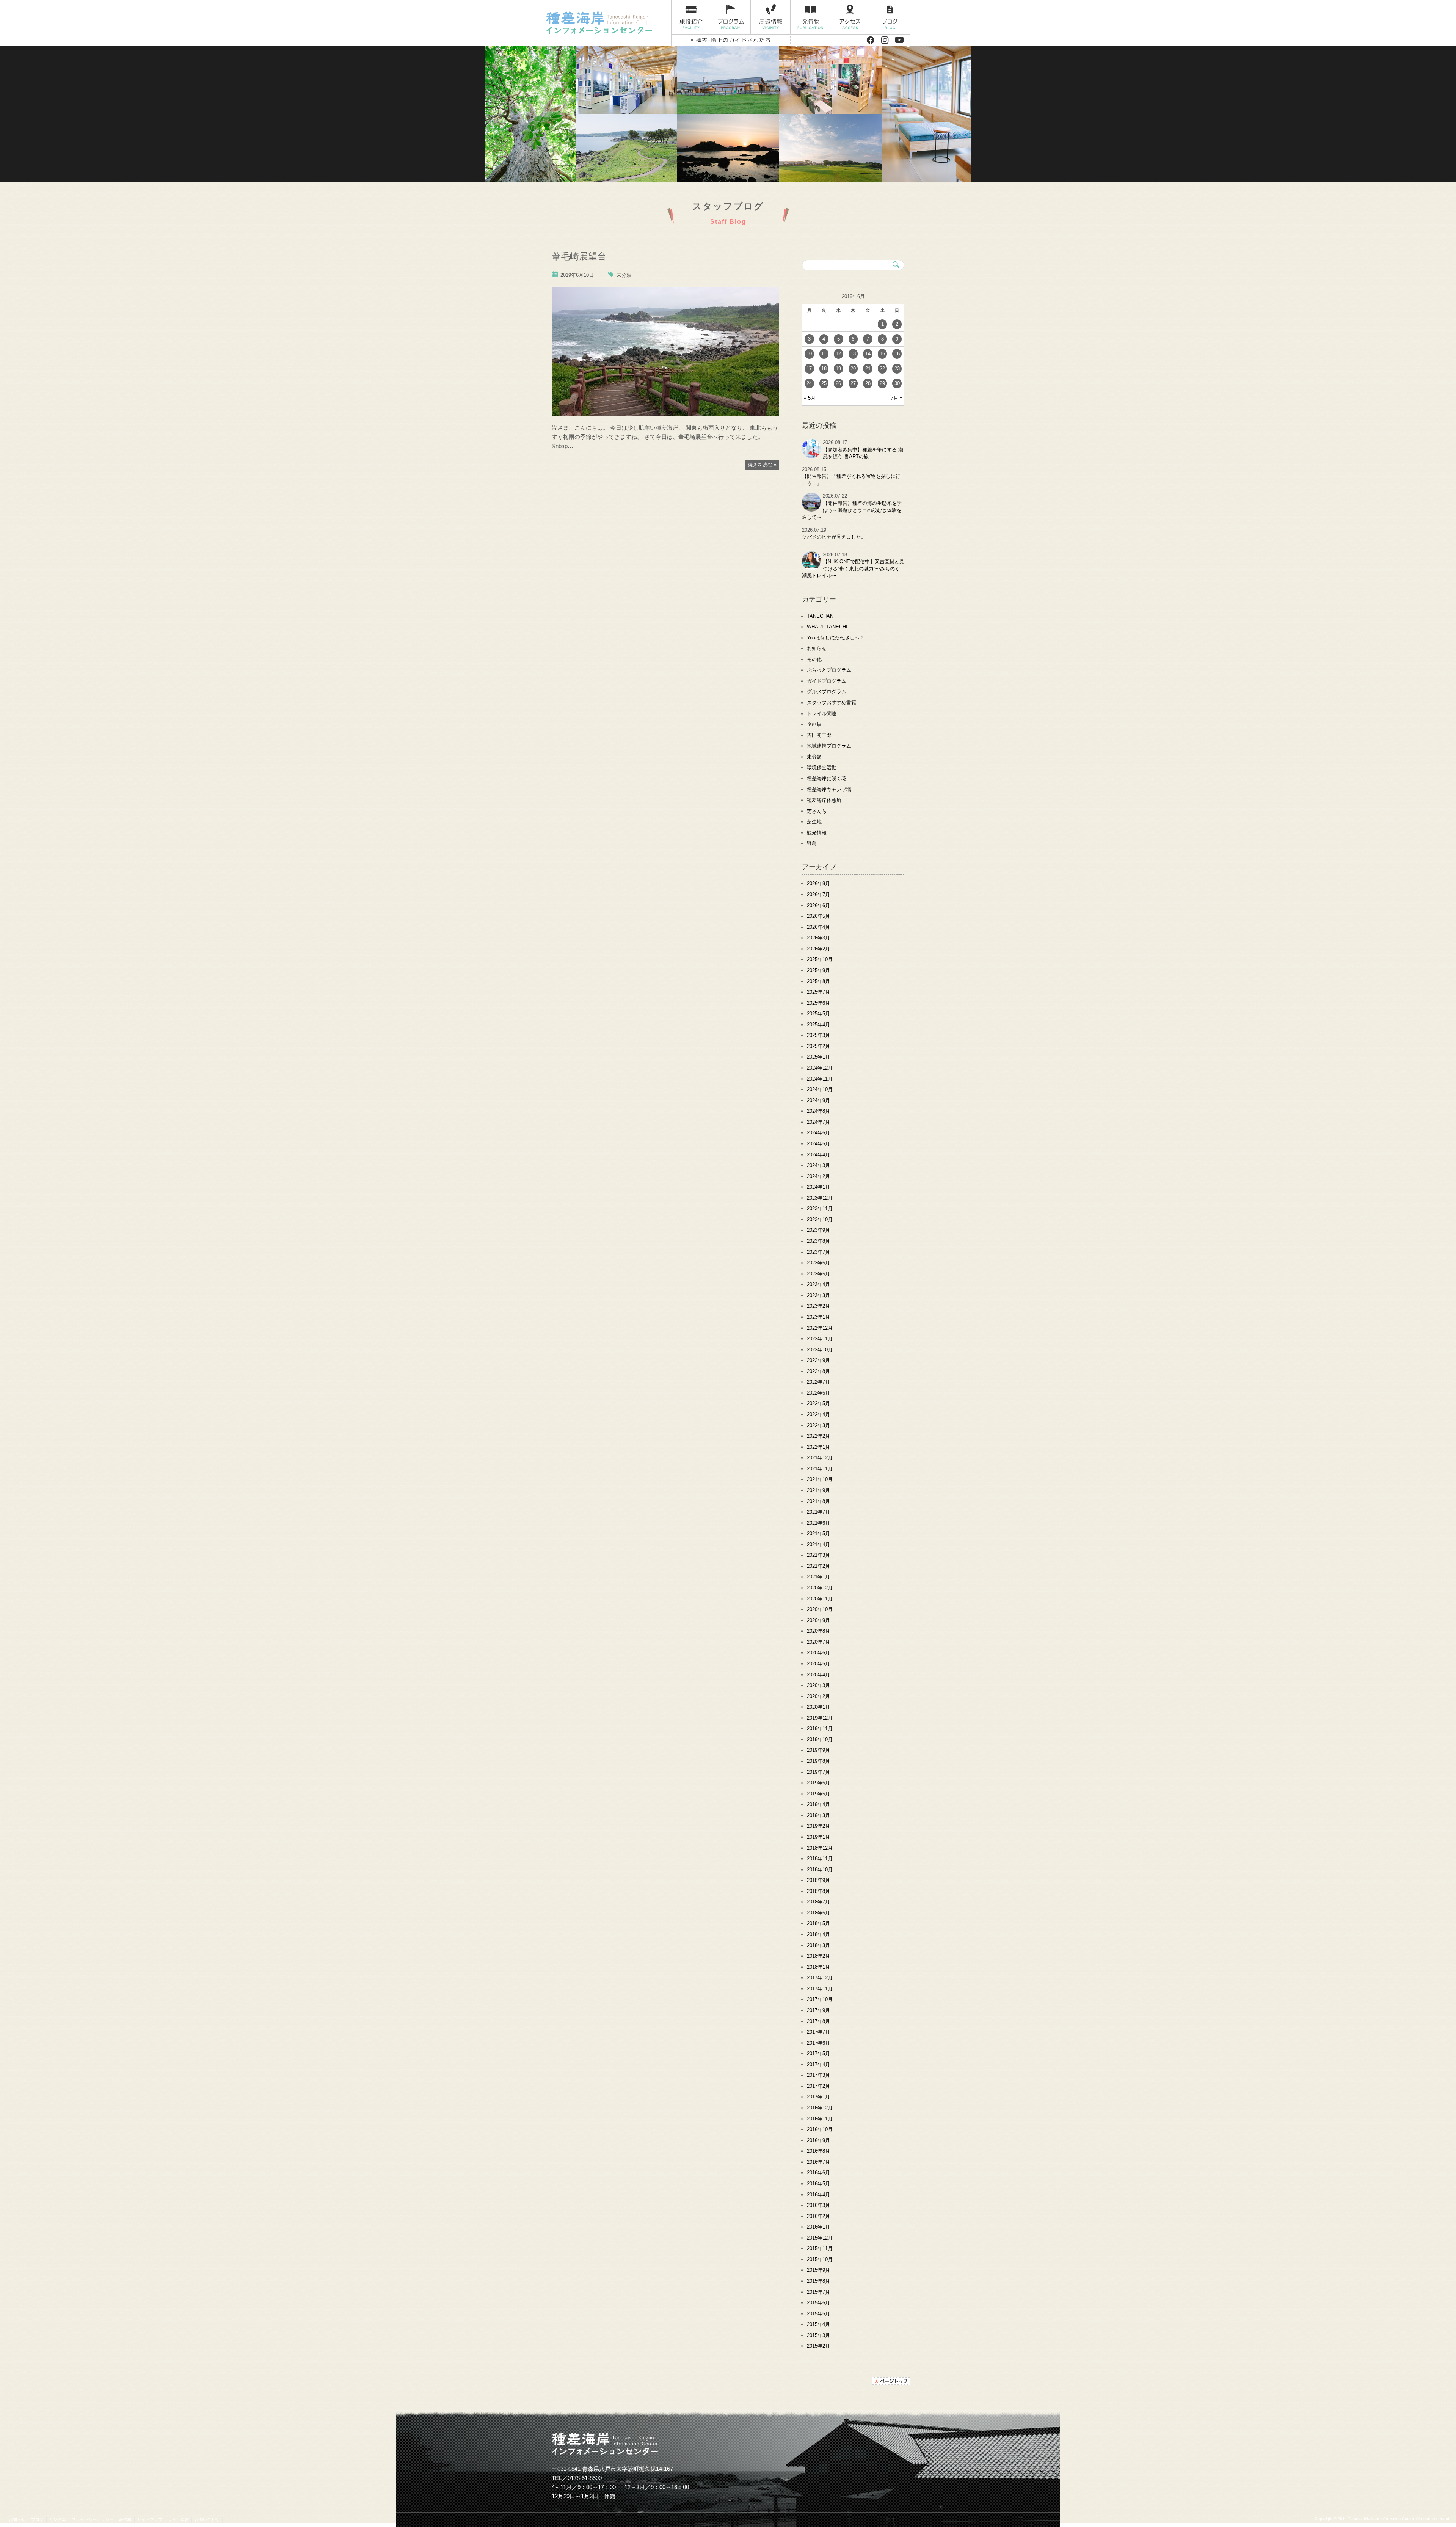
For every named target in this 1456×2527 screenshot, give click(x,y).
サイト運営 (178, 2519)
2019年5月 (818, 1794)
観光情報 (817, 833)
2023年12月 (820, 1198)
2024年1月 (818, 1187)
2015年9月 (818, 2270)
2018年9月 (818, 1880)
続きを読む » (762, 465)
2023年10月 (820, 1220)
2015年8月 (818, 2281)
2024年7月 (818, 1122)
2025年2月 (818, 1046)
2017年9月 (818, 2010)
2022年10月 (820, 1350)
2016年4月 (818, 2195)
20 (853, 368)
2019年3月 (818, 1815)
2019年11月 (820, 1728)
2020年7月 (818, 1642)
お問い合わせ (207, 2519)
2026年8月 (818, 883)
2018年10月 (820, 1870)
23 (897, 368)
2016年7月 (818, 2162)
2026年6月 (818, 905)
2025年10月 (820, 959)
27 (853, 383)
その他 (814, 659)
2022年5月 (818, 1403)
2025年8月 (818, 981)
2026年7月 (818, 894)
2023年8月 (818, 1241)
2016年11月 (820, 2119)
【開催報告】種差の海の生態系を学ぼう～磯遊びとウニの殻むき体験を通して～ (852, 510)
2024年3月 (818, 1165)
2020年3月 (818, 1685)
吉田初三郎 (819, 735)
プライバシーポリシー (93, 2519)
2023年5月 (818, 1274)
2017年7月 (818, 2032)
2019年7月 (818, 1772)
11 (824, 354)
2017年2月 (818, 2086)
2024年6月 (818, 1133)
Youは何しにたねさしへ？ (836, 638)
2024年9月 (818, 1100)
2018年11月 (820, 1859)
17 (809, 368)
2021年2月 (818, 1566)
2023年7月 (818, 1252)
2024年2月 (818, 1176)
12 (838, 354)
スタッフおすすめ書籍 (832, 703)
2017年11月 (820, 1989)
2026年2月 (818, 949)
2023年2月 (818, 1306)
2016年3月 (818, 2205)
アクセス (850, 17)
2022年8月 (818, 1371)
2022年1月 (818, 1447)
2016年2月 (818, 2216)
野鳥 (812, 843)
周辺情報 (771, 17)
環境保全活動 (822, 767)
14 (868, 354)
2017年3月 (818, 2075)
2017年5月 (818, 2053)
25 (824, 383)
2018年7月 (818, 1902)
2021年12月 (820, 1458)
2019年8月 (818, 1761)
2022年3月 (818, 1425)
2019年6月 (818, 1783)
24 (809, 383)
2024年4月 (818, 1155)
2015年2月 (818, 2346)
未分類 (624, 275)
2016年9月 (818, 2140)
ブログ (890, 17)
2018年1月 (818, 1967)
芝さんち (817, 811)
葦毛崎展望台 (579, 255)
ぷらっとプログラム (829, 670)
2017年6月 (818, 2043)
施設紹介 (691, 17)
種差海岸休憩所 (824, 800)
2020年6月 (818, 1653)
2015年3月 (818, 2335)
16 (897, 354)
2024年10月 (820, 1089)
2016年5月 (818, 2184)
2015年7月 (818, 2292)
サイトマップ (150, 2519)
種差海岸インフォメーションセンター (606, 23)
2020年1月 (818, 1707)
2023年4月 (818, 1284)
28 (868, 383)
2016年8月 (818, 2151)
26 (838, 383)
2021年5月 (818, 1534)
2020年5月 (818, 1664)
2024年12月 (820, 1068)
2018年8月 (818, 1891)
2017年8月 (818, 2021)
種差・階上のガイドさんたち (731, 40)
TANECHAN (820, 616)
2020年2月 (818, 1696)
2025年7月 (818, 992)
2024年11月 (820, 1079)
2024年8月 (818, 1111)
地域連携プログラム (829, 746)
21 (868, 368)
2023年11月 (820, 1209)
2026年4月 (818, 927)
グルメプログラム (827, 692)
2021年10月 (820, 1479)
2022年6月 (818, 1393)
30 (897, 383)
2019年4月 (818, 1804)
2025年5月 (818, 1014)
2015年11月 (820, 2248)
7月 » (897, 398)
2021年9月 (818, 1490)
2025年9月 (818, 970)
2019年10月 (820, 1739)
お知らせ (817, 648)
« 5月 (810, 398)
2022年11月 (820, 1339)
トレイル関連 (822, 714)
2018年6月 (818, 1913)
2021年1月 (818, 1577)
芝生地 (814, 822)
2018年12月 (820, 1848)
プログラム (731, 17)
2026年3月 (818, 938)
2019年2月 (818, 1826)
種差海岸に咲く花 (827, 778)
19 (838, 368)
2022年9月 (818, 1360)
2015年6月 (818, 2303)
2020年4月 (818, 1675)
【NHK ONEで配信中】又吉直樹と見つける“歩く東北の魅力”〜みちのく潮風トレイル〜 (853, 569)
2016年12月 (820, 2108)
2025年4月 (818, 1025)
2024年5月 (818, 1144)
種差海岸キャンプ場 (829, 789)
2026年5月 (818, 916)
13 (853, 354)
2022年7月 (818, 1382)
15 (882, 354)
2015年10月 (820, 2259)
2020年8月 (818, 1631)
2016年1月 (818, 2227)
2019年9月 (818, 1750)
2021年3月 (818, 1555)
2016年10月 (820, 2129)
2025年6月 (818, 1003)
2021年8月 (818, 1501)
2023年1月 (818, 1317)
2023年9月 (818, 1230)
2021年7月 (818, 1512)
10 (809, 354)
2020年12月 (820, 1588)
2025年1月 (818, 1057)
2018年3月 (818, 1945)
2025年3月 (818, 1035)
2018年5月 (818, 1923)
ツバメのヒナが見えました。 (834, 537)
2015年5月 (818, 2314)
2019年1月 (818, 1837)
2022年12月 (820, 1328)
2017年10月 (820, 1999)
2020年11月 (820, 1599)
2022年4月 (818, 1414)
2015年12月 (820, 2238)
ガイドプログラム (827, 681)
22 (882, 368)
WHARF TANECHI (827, 627)
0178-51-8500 (585, 2478)
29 (882, 383)
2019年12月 (820, 1718)
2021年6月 (818, 1523)
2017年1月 (818, 2097)
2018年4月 (818, 1934)
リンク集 (58, 2519)
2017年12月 (820, 1978)
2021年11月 (820, 1469)
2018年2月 (818, 1956)
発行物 (810, 17)
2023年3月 (818, 1295)
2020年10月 (820, 1609)
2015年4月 (818, 2324)
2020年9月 (818, 1620)
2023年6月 (818, 1263)
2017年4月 (818, 2064)
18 (824, 368)
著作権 (125, 2519)
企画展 (814, 724)
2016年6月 (818, 2173)
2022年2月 (818, 1436)
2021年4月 (818, 1545)
